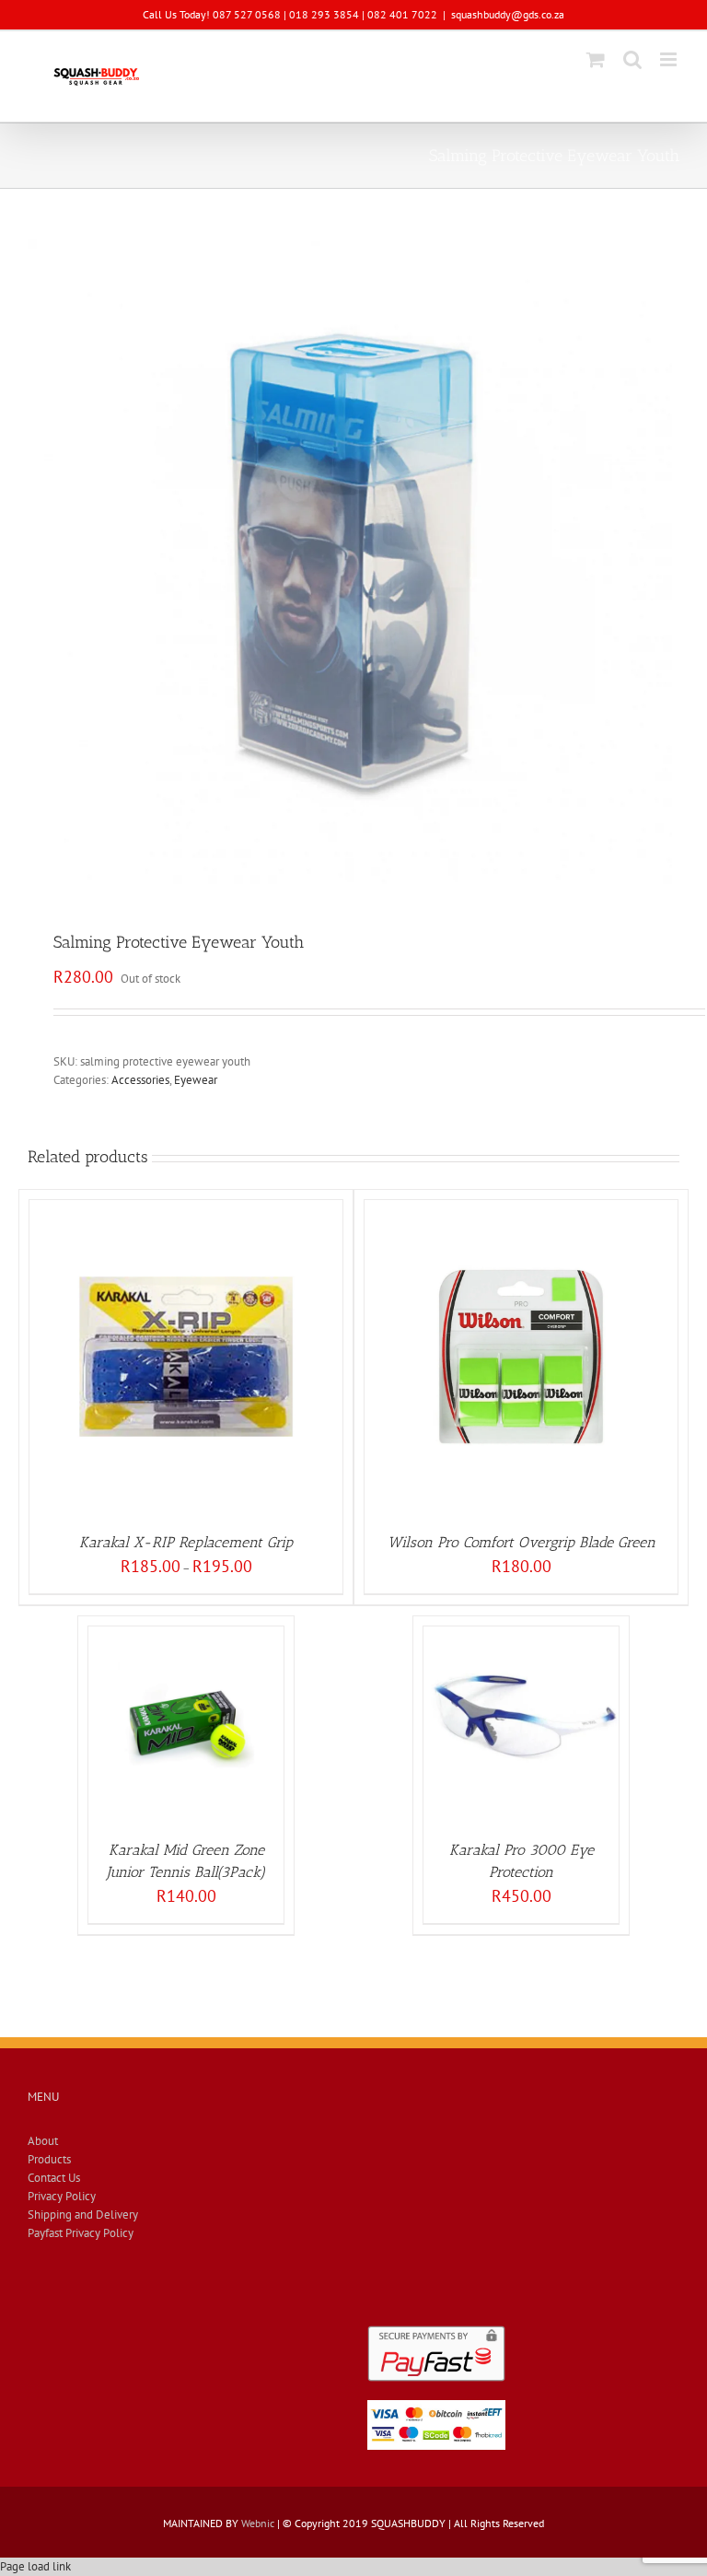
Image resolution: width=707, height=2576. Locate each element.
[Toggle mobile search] (632, 59)
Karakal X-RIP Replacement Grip (186, 1542)
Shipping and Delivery (83, 2215)
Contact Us (54, 2178)
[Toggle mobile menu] (670, 59)
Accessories (140, 1080)
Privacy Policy (62, 2196)
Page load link (35, 2566)
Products (49, 2159)
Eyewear (196, 1080)
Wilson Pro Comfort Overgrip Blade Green (522, 1542)
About (43, 2141)
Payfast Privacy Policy (81, 2233)
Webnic (258, 2523)
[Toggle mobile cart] (596, 59)
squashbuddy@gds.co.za (508, 14)
